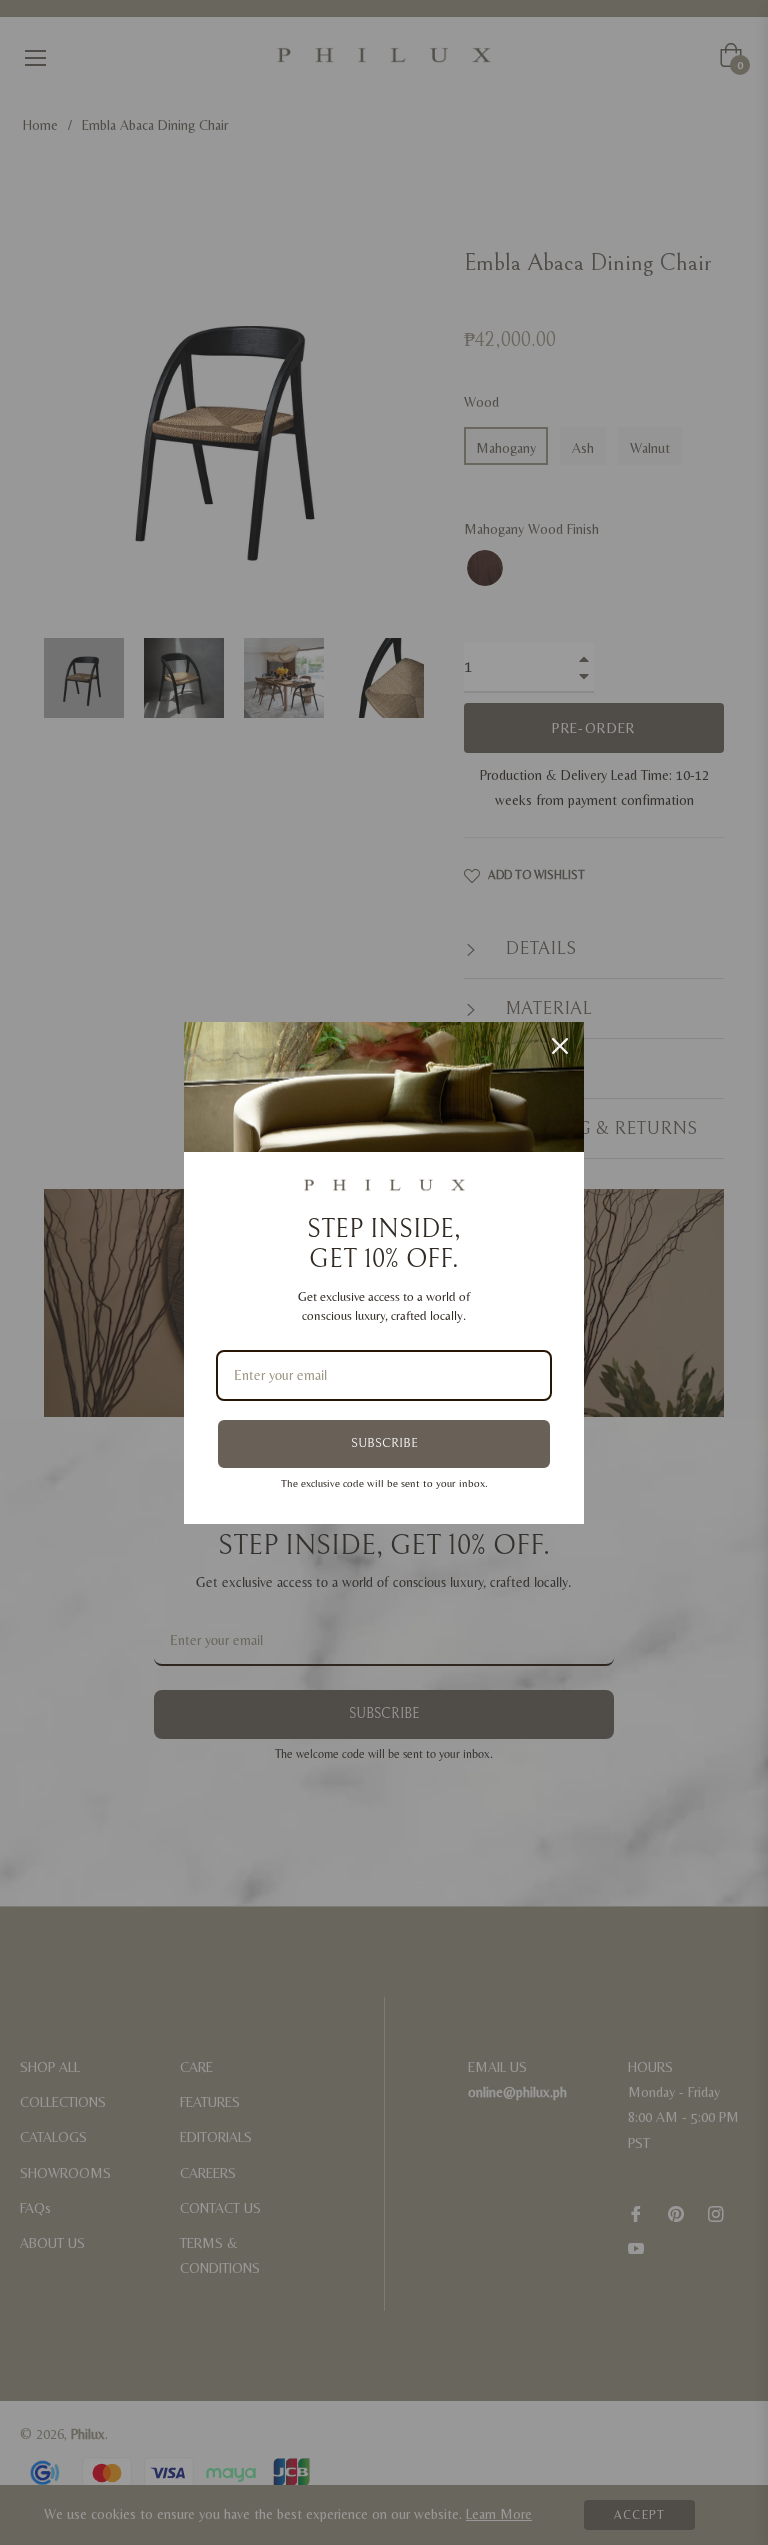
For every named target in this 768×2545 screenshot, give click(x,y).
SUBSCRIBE (384, 1443)
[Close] (560, 1046)
